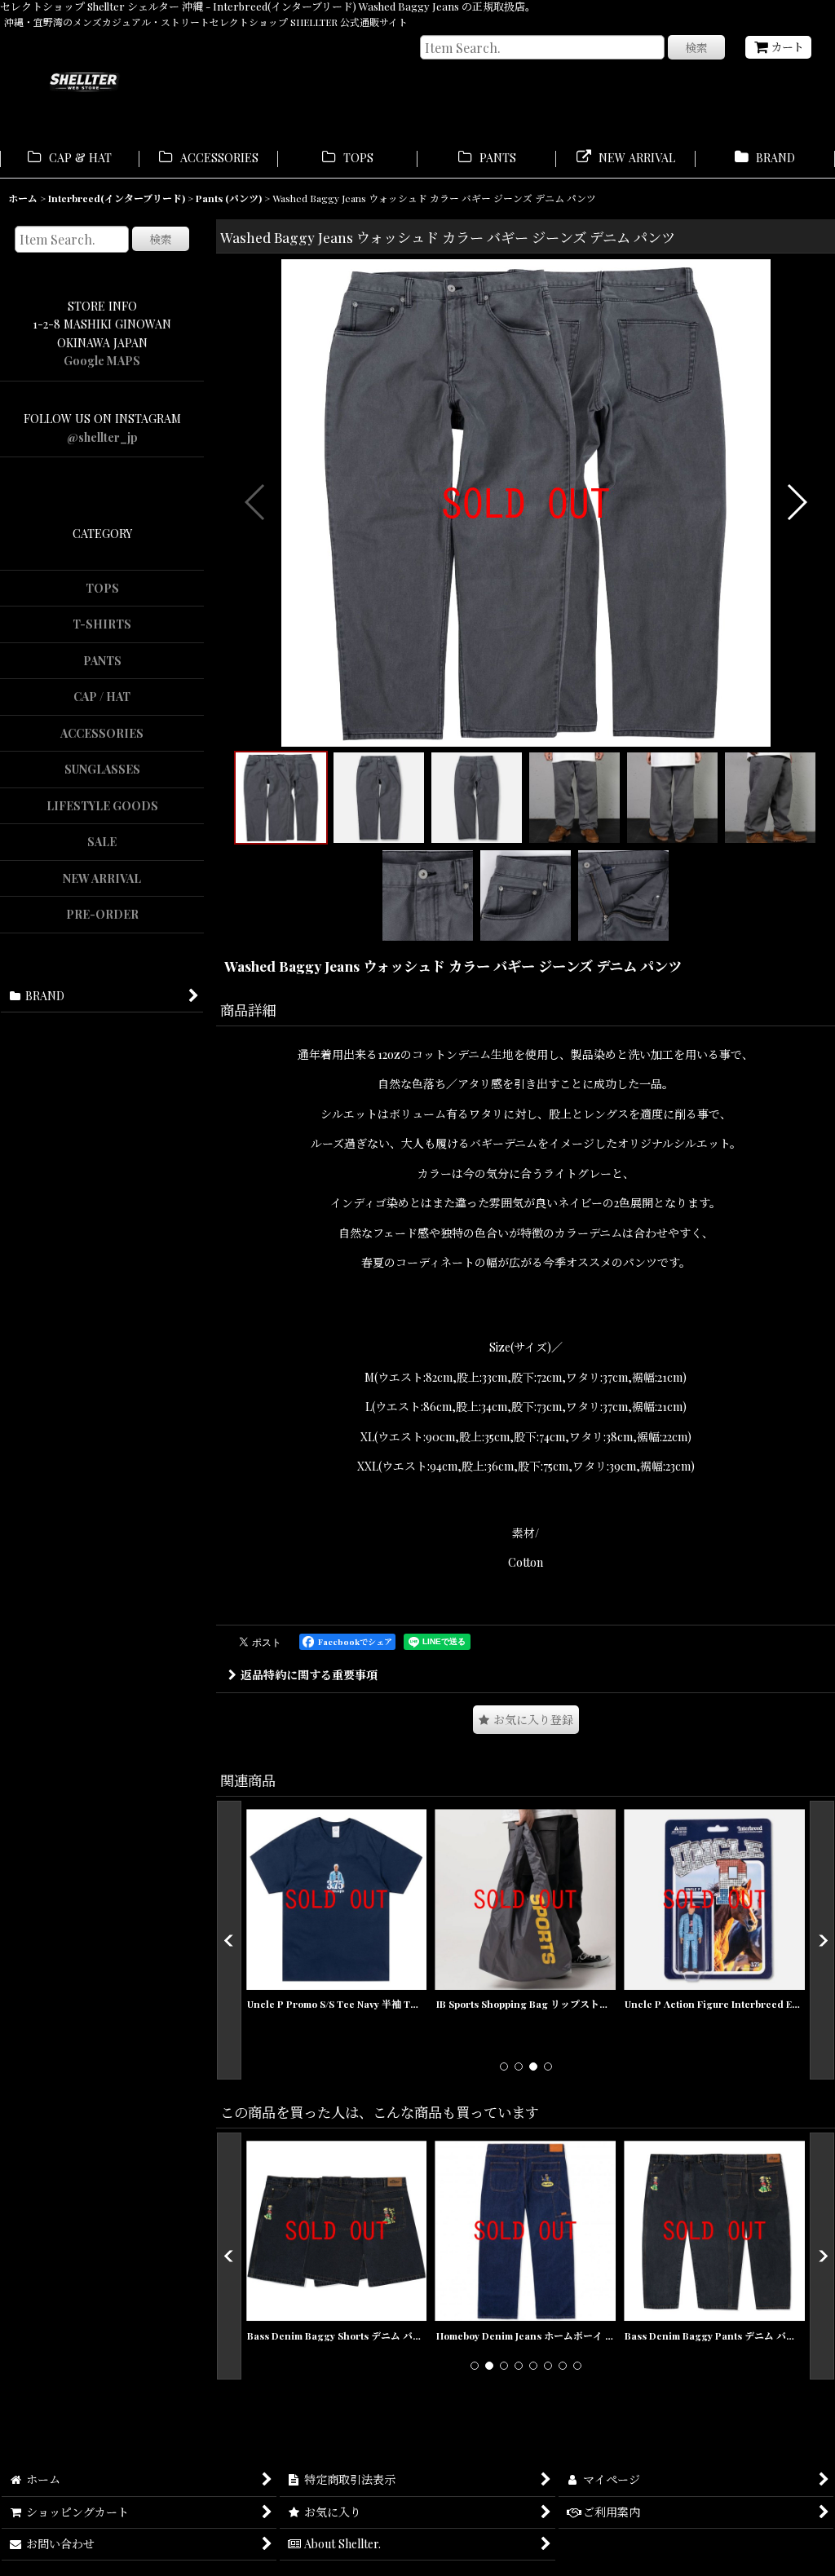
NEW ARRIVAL (102, 878)
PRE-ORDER (102, 914)
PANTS (102, 661)
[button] (256, 502)
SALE (102, 842)
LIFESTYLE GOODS (102, 806)
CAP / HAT (102, 697)
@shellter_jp (102, 437)
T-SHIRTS (102, 624)
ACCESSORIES (102, 733)
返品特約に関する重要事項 (309, 1675)
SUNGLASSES (102, 769)
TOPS (102, 588)
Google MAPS (102, 361)
